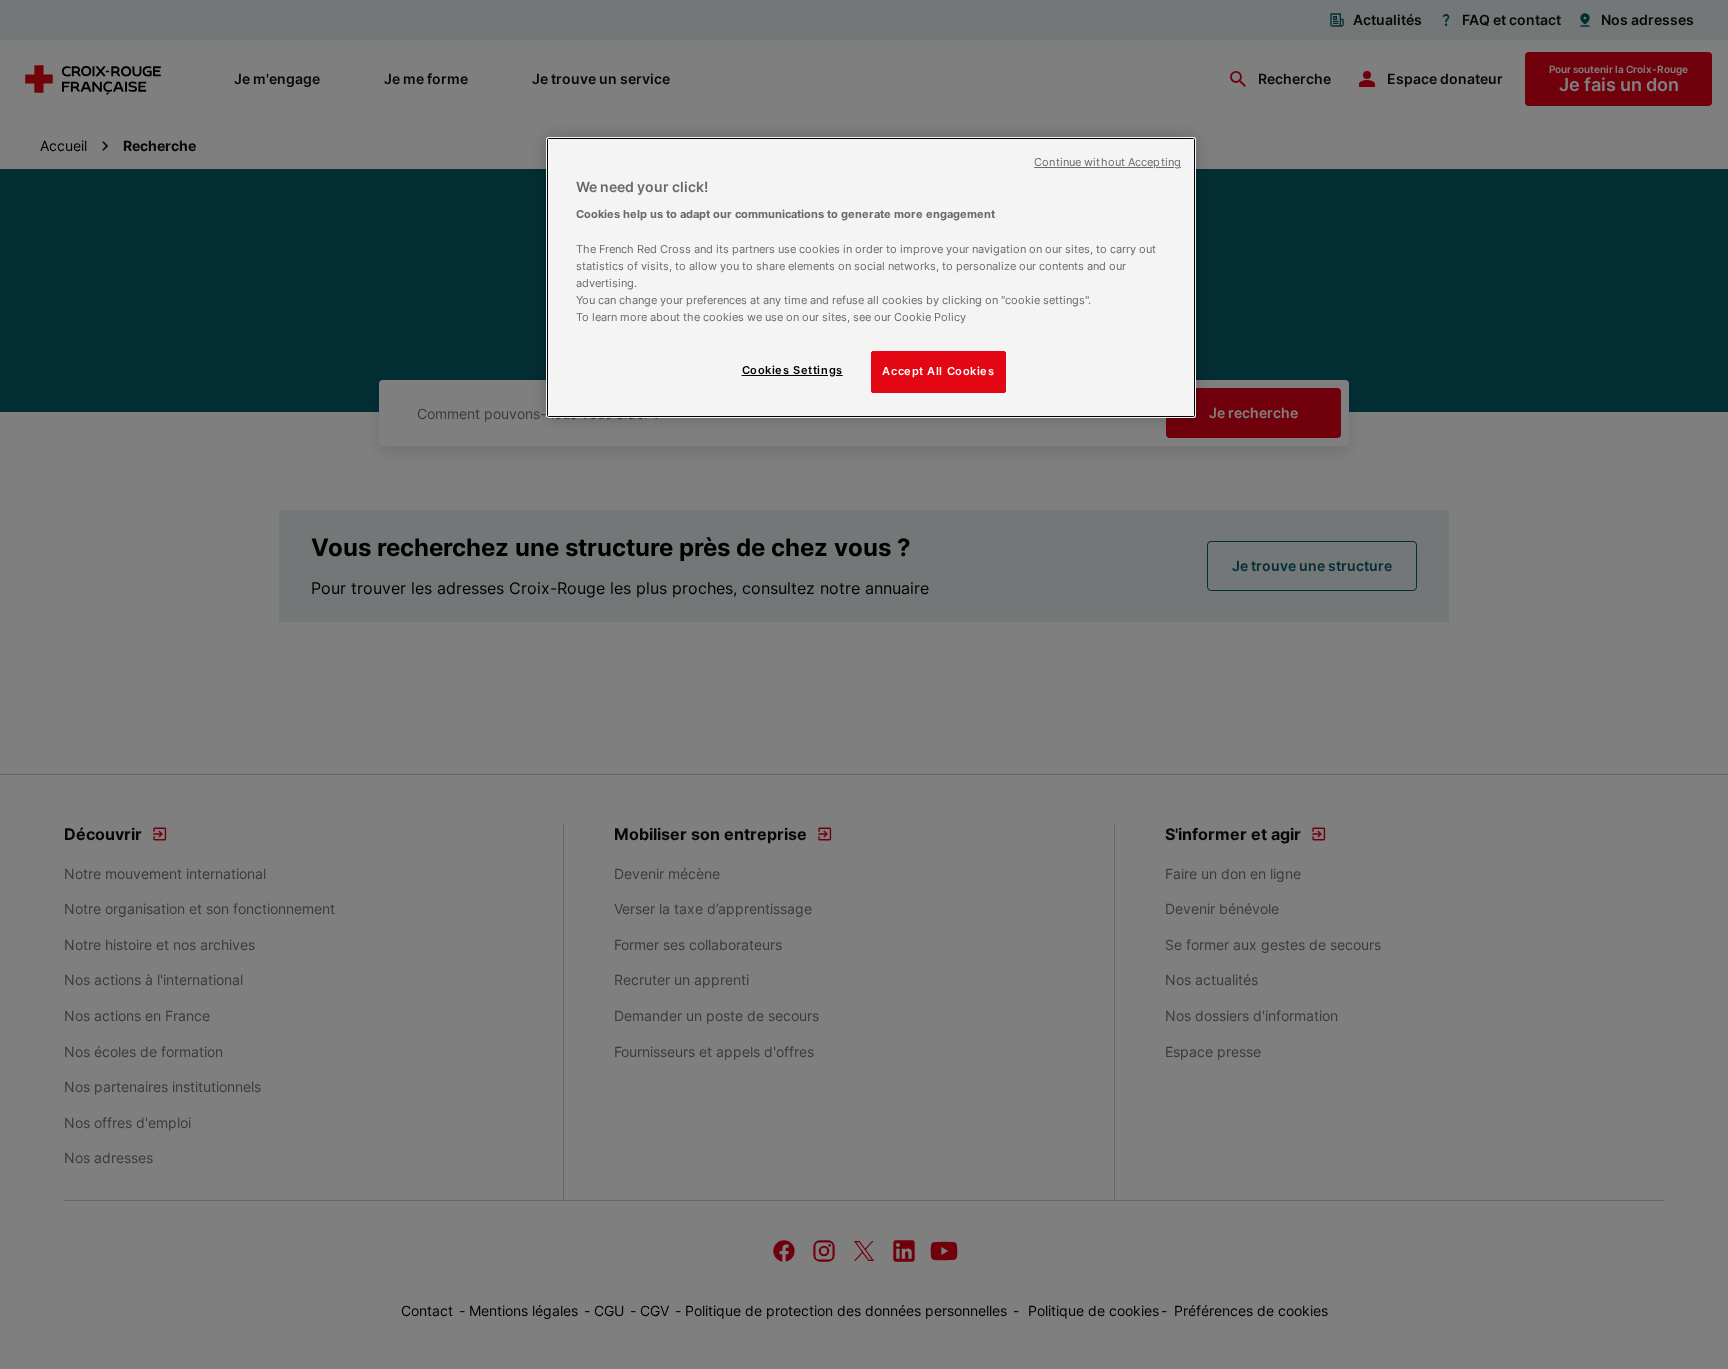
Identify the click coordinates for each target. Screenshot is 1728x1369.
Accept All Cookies (938, 371)
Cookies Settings (792, 370)
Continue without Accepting (1107, 162)
